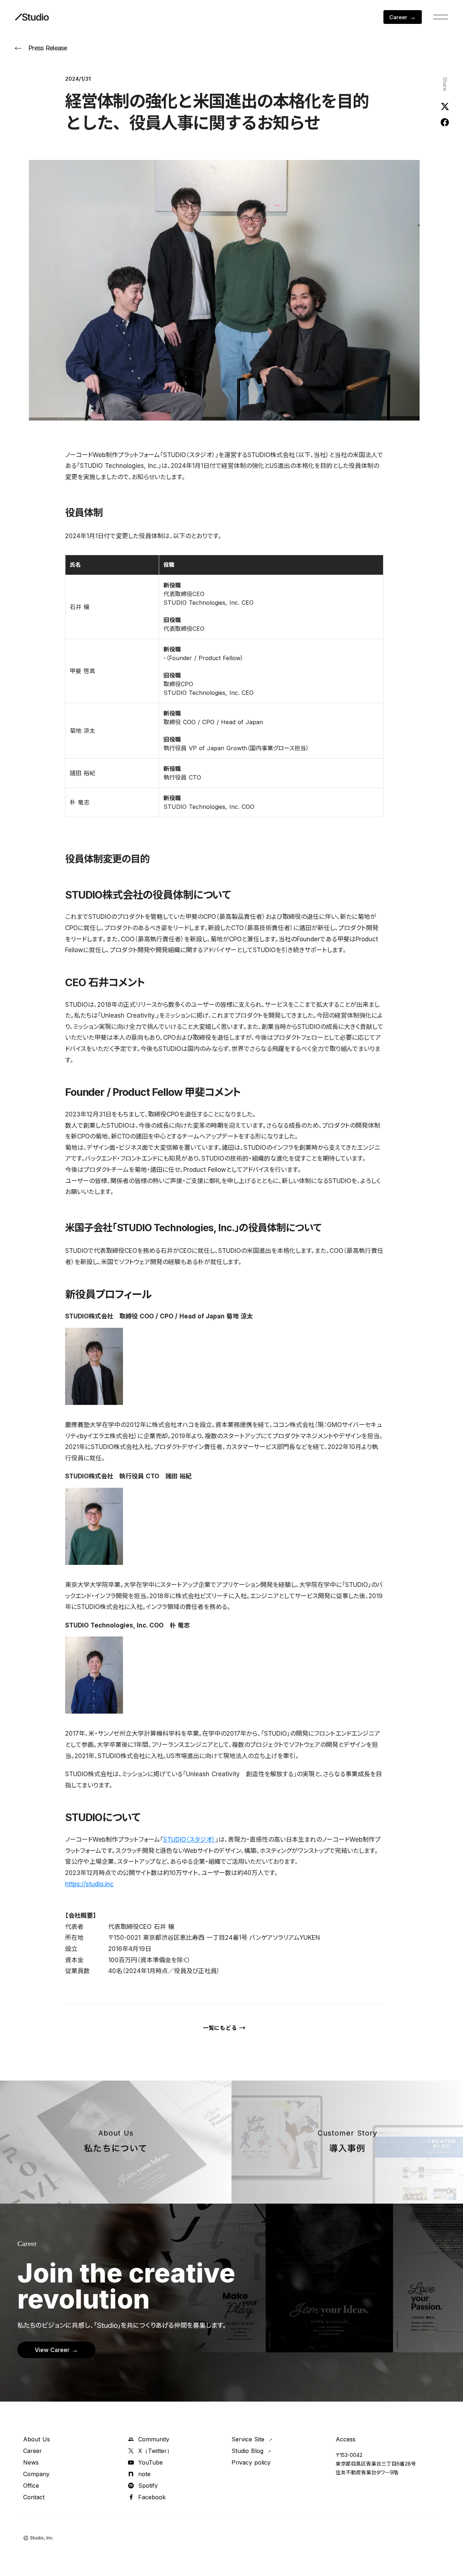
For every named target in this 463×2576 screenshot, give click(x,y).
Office (31, 2486)
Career (33, 2451)
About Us (37, 2439)
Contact (34, 2497)
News (31, 2462)
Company (36, 2474)
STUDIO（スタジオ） (189, 1840)
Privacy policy (251, 2462)
